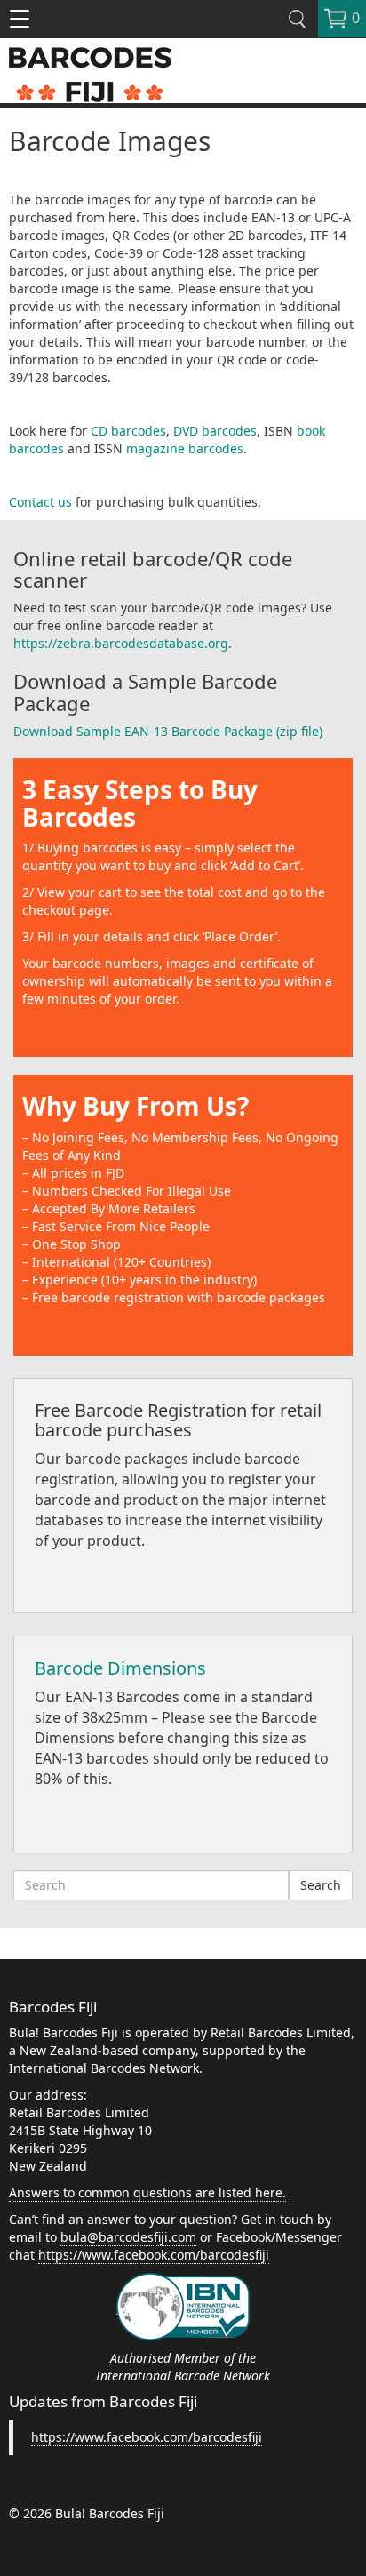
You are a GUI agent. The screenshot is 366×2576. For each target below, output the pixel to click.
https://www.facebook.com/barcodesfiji (154, 2255)
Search (321, 1885)
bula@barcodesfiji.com (128, 2237)
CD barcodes (128, 431)
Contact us (40, 502)
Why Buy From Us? (135, 1106)
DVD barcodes (215, 431)
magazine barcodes (185, 448)
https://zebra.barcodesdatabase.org (121, 643)
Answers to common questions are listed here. (147, 2192)
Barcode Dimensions (120, 1668)
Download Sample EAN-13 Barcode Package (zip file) (168, 731)
